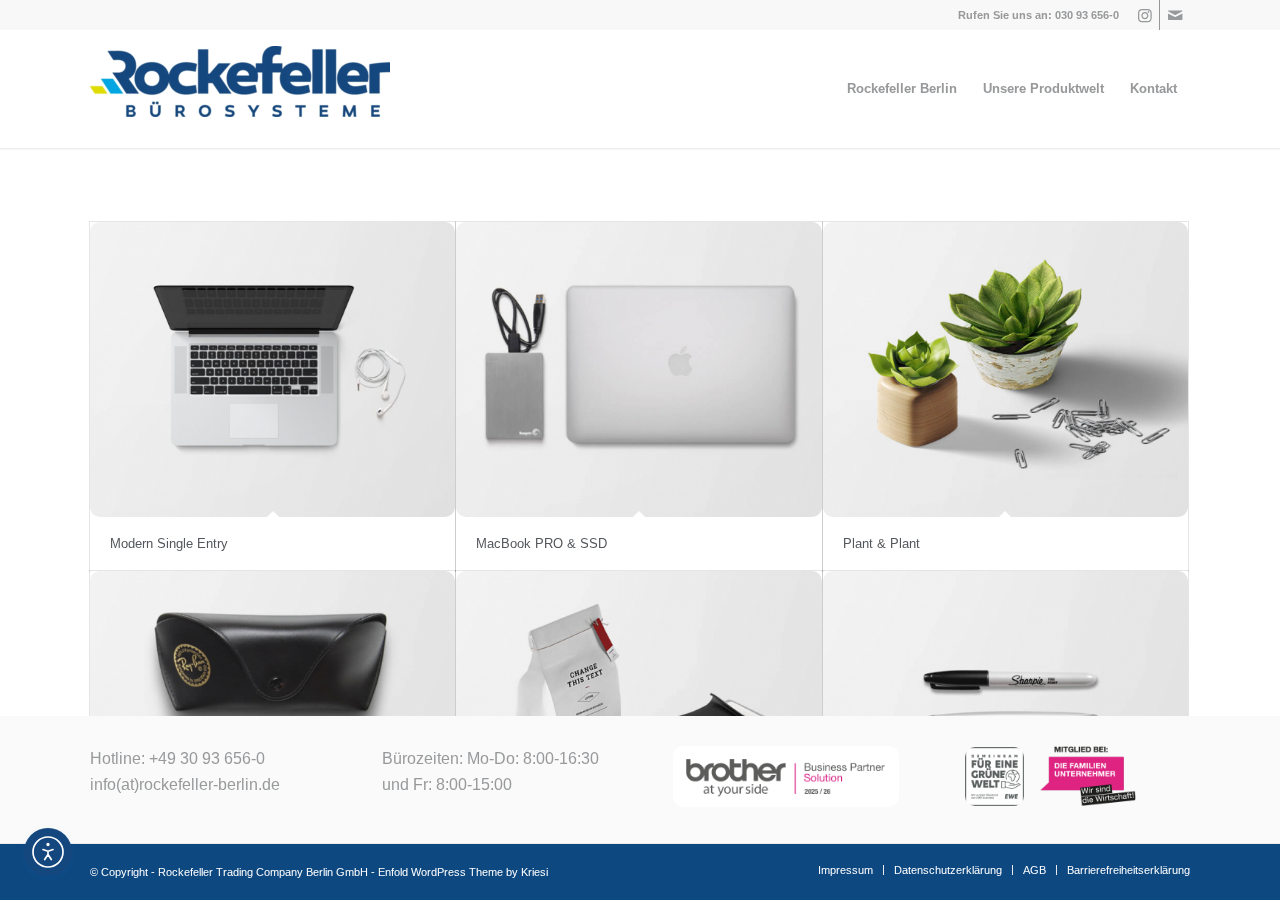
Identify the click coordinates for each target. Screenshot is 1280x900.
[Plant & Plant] (1005, 369)
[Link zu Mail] (1175, 15)
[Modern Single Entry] (272, 369)
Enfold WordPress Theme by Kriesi (463, 872)
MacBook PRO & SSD (541, 543)
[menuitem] (902, 89)
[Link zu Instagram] (1144, 15)
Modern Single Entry (169, 543)
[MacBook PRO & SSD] (638, 369)
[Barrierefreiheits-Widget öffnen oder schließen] (48, 852)
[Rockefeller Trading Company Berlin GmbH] (240, 89)
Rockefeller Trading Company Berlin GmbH (263, 872)
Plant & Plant (881, 543)
